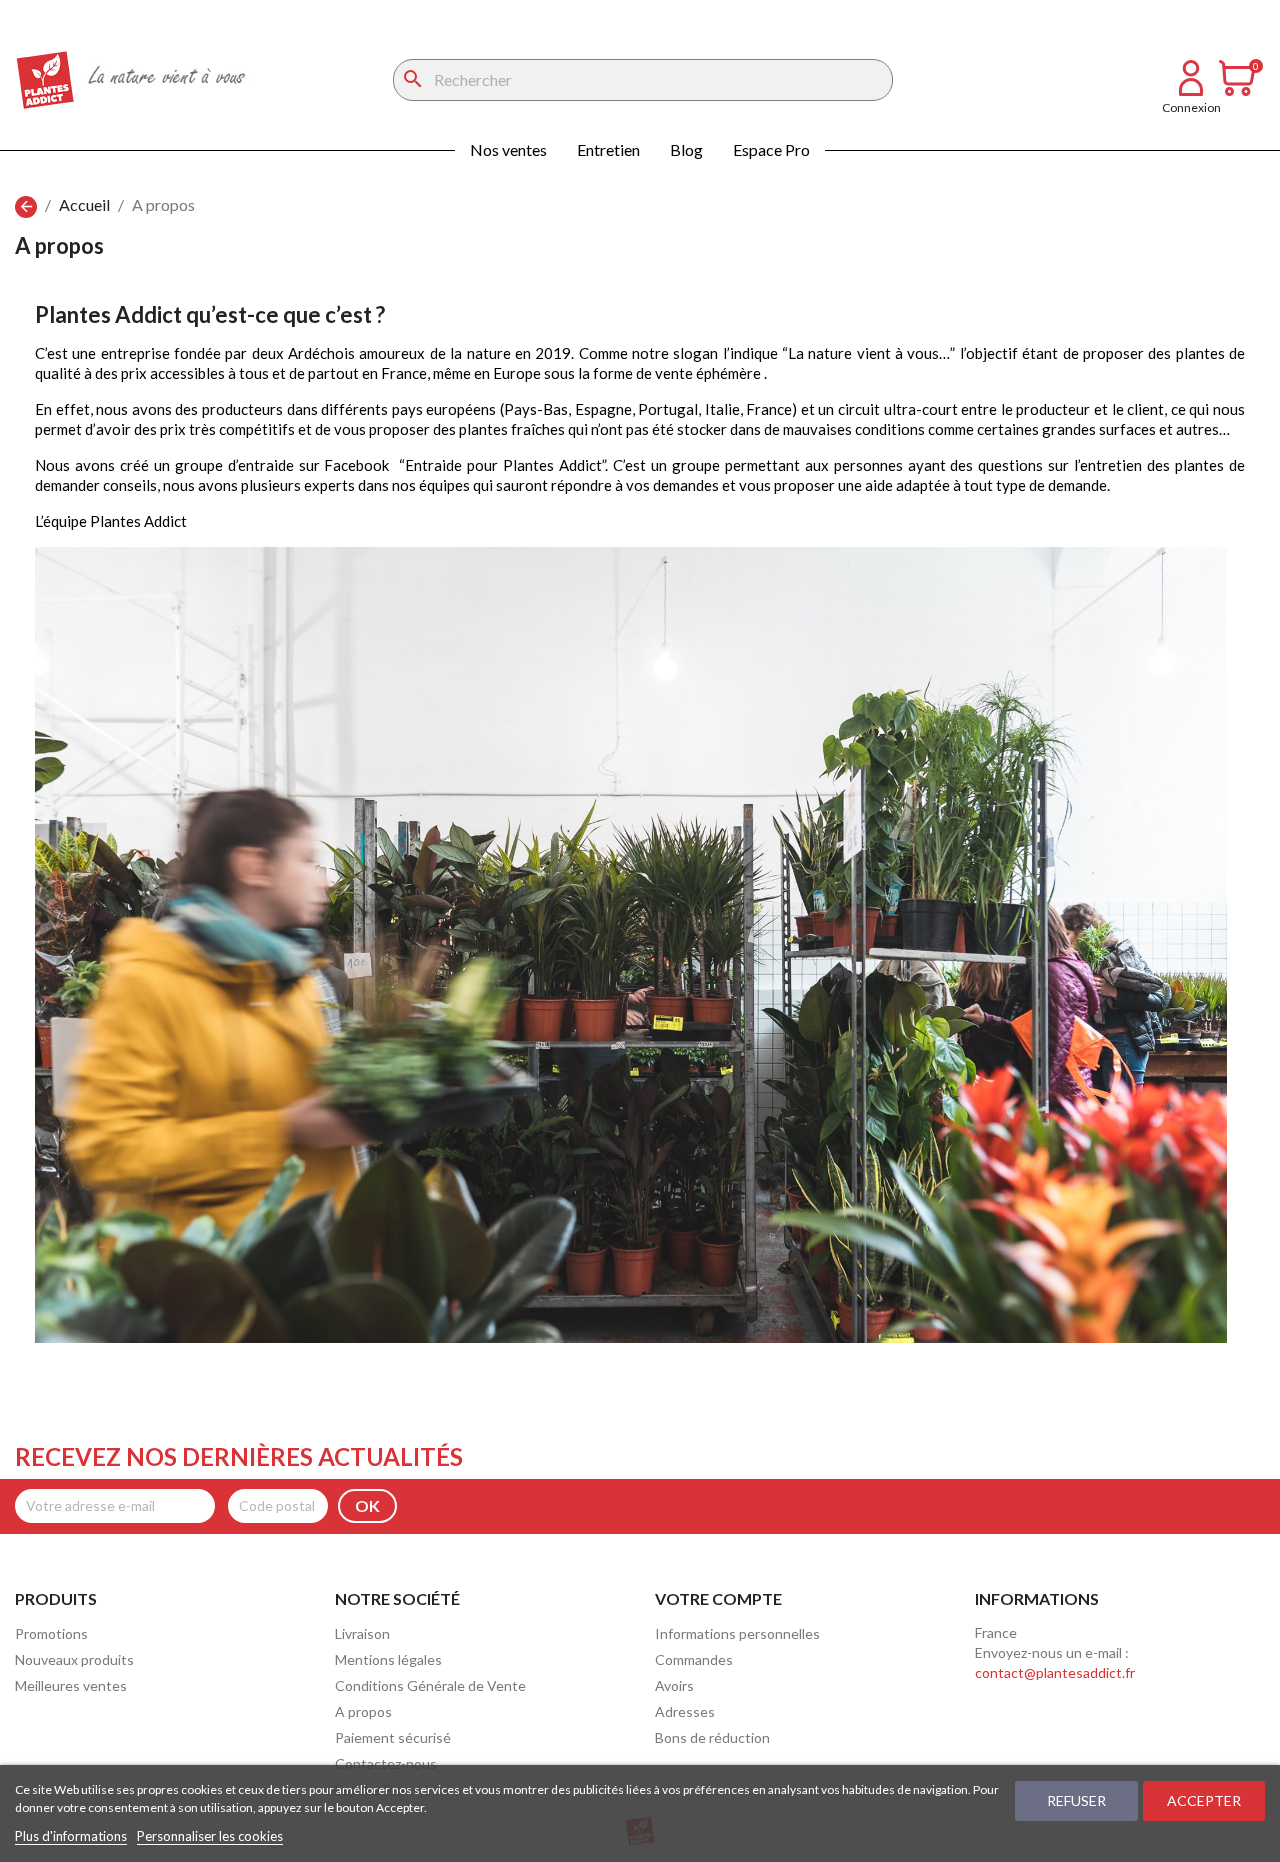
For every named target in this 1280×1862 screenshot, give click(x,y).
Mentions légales (388, 1659)
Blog (686, 149)
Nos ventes (508, 149)
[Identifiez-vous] (1191, 89)
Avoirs (674, 1685)
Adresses (685, 1711)
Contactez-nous (386, 1763)
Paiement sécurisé (393, 1737)
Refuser (1076, 1800)
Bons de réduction (712, 1737)
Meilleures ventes (71, 1685)
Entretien (608, 149)
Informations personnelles (737, 1633)
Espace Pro (771, 149)
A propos (363, 1711)
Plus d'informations (71, 1836)
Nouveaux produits (74, 1659)
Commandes (694, 1659)
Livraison (362, 1633)
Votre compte (718, 1598)
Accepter (1204, 1800)
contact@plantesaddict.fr (1055, 1672)
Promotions (51, 1633)
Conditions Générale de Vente (430, 1685)
